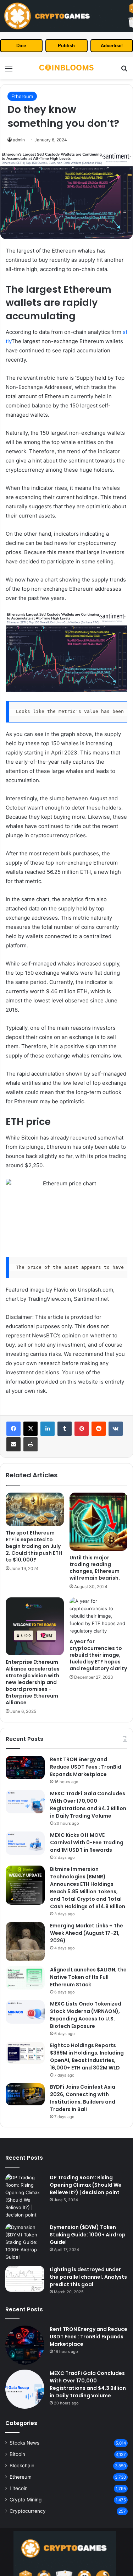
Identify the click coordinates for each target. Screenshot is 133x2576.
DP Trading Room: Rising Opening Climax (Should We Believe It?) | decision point (86, 2185)
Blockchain (22, 2466)
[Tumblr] (65, 1429)
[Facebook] (13, 1429)
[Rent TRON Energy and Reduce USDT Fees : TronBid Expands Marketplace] (25, 1768)
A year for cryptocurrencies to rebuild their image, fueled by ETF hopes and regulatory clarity (98, 1655)
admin (19, 140)
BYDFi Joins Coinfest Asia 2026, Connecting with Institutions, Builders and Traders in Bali (83, 2098)
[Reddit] (99, 1429)
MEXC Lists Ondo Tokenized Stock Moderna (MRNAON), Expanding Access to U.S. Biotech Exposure (86, 2015)
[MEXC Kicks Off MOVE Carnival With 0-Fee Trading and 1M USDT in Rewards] (25, 1843)
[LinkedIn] (48, 1429)
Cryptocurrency (28, 2511)
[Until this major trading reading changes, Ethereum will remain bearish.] (99, 1522)
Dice (21, 46)
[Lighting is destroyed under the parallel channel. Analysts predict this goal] (25, 2279)
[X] (31, 1429)
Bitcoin (17, 2454)
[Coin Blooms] (67, 68)
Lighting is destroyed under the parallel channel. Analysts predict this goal (88, 2277)
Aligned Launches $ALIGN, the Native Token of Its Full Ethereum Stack (88, 1977)
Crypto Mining (26, 2500)
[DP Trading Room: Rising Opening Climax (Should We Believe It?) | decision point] (25, 2196)
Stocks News (24, 2443)
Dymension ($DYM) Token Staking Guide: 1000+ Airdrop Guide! (88, 2235)
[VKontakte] (116, 1429)
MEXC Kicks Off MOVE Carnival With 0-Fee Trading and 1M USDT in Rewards (87, 1842)
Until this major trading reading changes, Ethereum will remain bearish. (95, 1568)
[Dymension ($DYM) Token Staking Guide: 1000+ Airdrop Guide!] (25, 2242)
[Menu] (9, 71)
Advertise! (112, 46)
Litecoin (19, 2488)
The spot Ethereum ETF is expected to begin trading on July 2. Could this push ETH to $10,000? (34, 1546)
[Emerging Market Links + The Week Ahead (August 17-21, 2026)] (25, 1942)
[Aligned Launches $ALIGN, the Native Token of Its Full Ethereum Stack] (25, 1978)
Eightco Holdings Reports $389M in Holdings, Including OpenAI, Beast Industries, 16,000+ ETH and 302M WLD (87, 2057)
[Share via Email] (13, 1444)
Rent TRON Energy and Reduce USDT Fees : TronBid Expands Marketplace (86, 1767)
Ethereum (22, 96)
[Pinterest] (82, 1429)
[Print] (31, 1444)
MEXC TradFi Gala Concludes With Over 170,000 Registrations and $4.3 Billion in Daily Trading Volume (88, 1805)
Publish (66, 46)
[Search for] (124, 71)
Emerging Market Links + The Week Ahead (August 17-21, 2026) (87, 1933)
